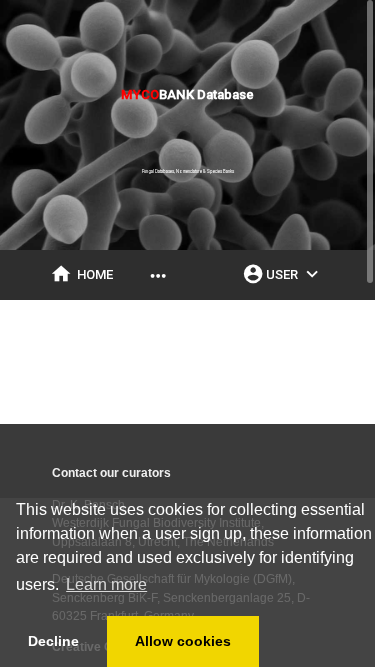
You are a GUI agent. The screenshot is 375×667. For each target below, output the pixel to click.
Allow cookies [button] (183, 641)
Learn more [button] (106, 584)
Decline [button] (53, 641)
